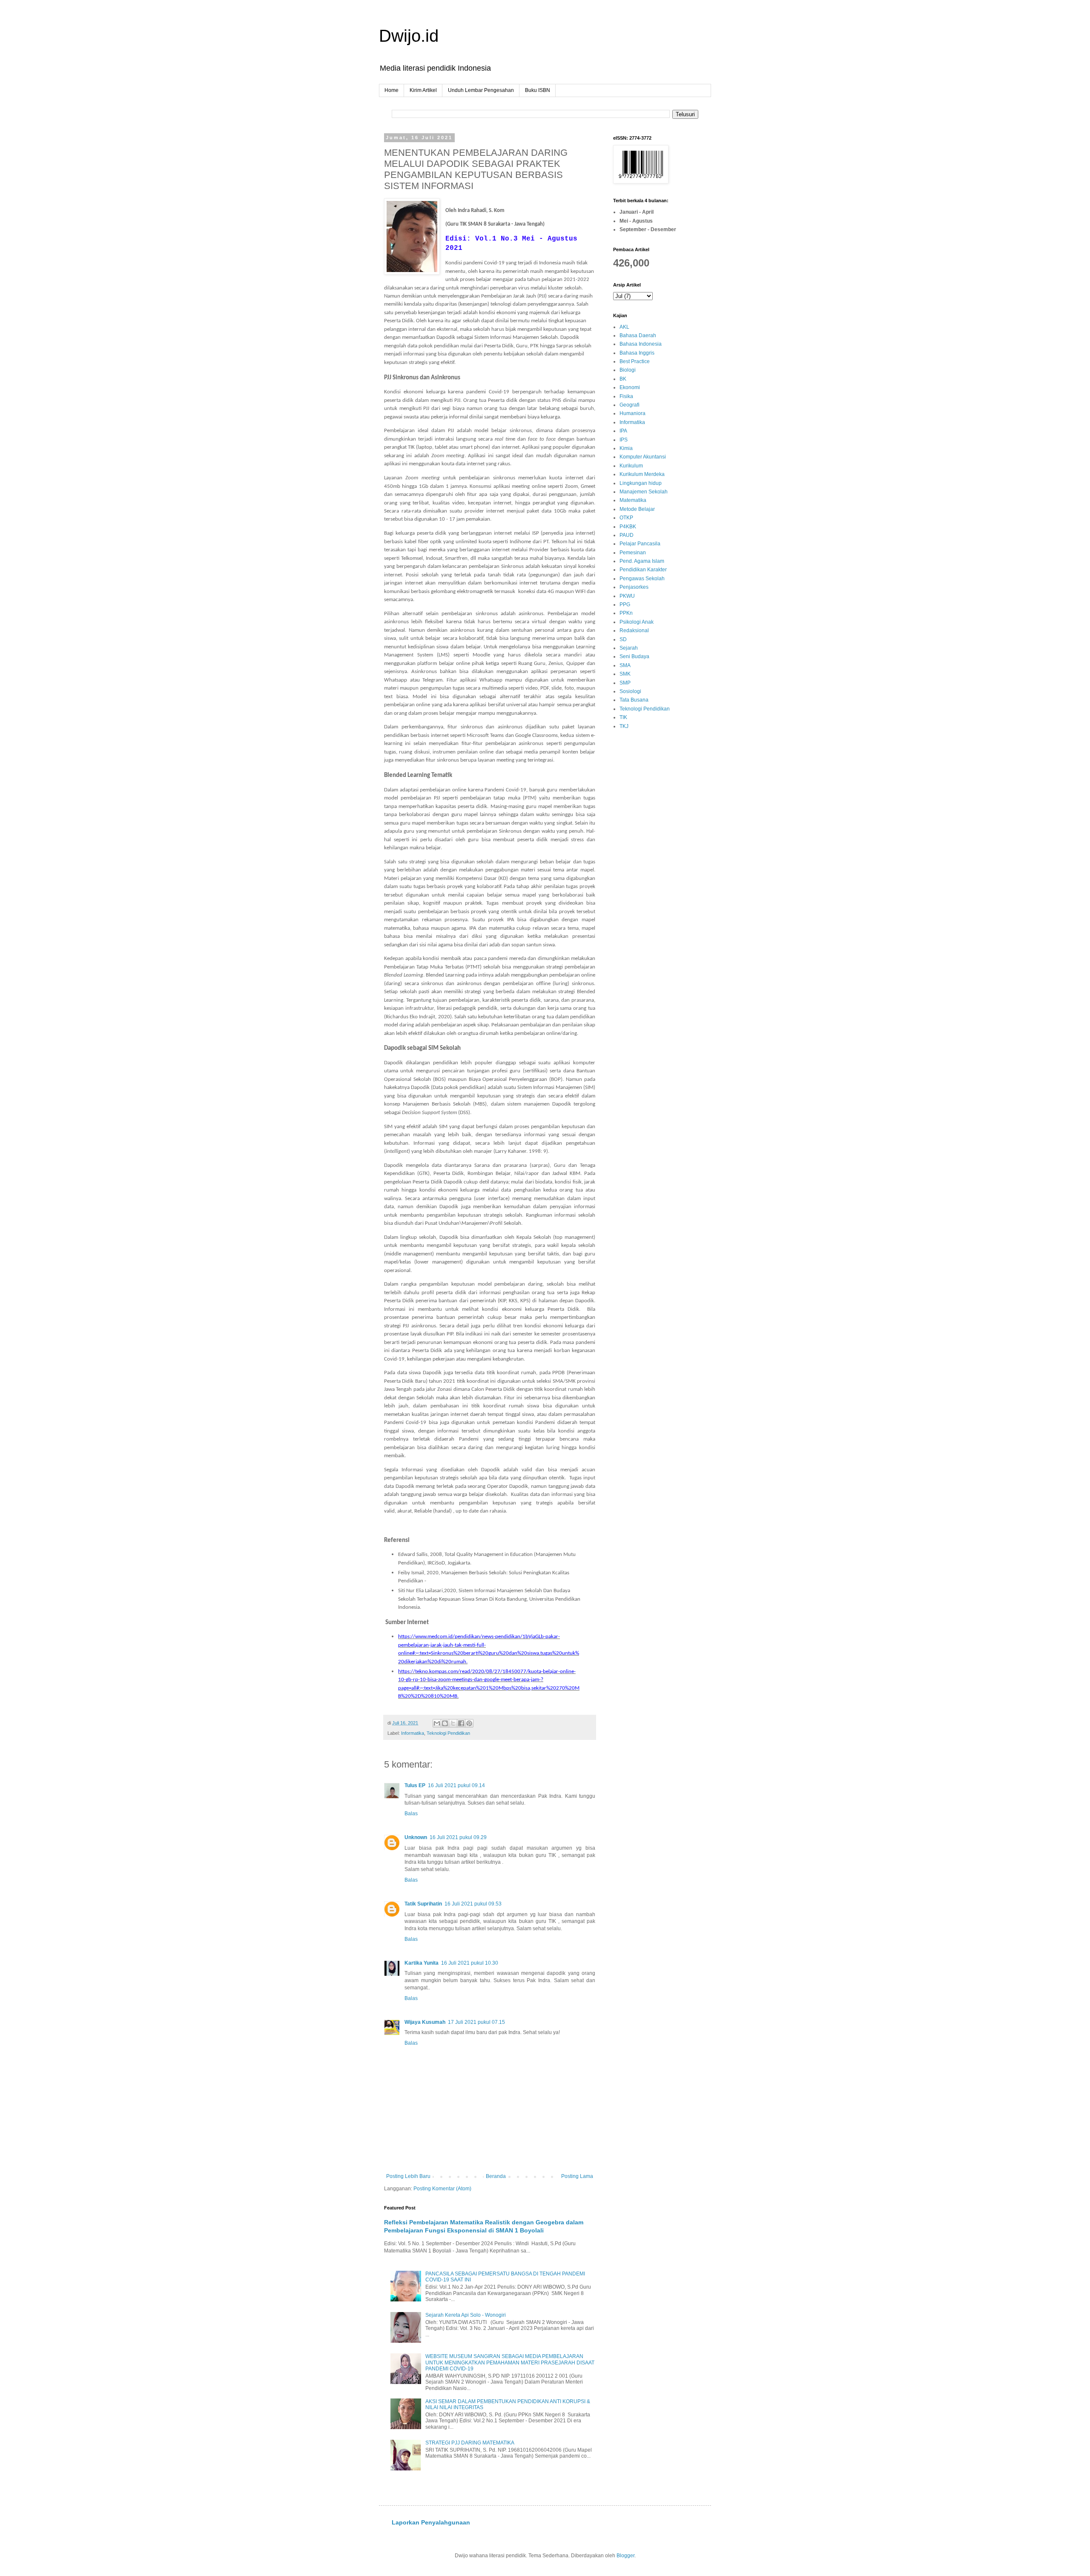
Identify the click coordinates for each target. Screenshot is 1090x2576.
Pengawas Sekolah (642, 579)
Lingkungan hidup (641, 483)
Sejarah (629, 648)
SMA (625, 665)
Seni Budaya (634, 656)
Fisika (626, 396)
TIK (623, 717)
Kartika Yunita (422, 1963)
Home (392, 90)
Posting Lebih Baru (408, 2176)
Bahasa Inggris (637, 353)
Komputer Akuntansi (643, 457)
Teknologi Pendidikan (448, 1733)
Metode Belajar (637, 509)
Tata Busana (634, 700)
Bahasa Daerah (638, 335)
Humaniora (632, 413)
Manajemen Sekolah (644, 492)
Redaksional (634, 630)
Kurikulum (631, 466)
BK (623, 379)
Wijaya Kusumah (425, 2022)
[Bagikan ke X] (453, 1723)
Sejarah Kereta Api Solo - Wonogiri (466, 2315)
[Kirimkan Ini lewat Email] (437, 1723)
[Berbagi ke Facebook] (461, 1723)
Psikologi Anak (637, 622)
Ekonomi (630, 387)
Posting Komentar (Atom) (442, 2189)
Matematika (633, 500)
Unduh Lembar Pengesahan (481, 90)
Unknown (416, 1837)
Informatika (413, 1733)
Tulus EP (415, 1785)
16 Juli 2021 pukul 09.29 (458, 1837)
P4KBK (628, 527)
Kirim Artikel (423, 90)
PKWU (627, 596)
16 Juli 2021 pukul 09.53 (473, 1904)
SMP (625, 683)
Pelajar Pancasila (640, 544)
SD (623, 639)
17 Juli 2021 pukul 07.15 (476, 2022)
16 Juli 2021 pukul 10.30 (470, 1963)
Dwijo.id (409, 36)
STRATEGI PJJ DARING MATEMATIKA (470, 2443)
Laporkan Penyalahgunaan (431, 2522)
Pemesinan (633, 553)
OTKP (626, 518)
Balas (411, 1814)
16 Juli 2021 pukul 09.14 (456, 1785)
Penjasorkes (634, 587)
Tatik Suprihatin (423, 1904)
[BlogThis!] (445, 1723)
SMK (625, 674)
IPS (624, 440)
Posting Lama (577, 2176)
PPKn (626, 613)
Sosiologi (630, 691)
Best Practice (635, 361)
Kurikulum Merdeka (642, 474)
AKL (624, 327)
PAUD (627, 535)
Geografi (630, 405)
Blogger (625, 2556)
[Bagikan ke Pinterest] (469, 1723)
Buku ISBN (538, 90)
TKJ (624, 726)
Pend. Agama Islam (642, 561)
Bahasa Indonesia (641, 344)
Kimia (626, 448)
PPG (625, 605)
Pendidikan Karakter (643, 570)
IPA (623, 431)
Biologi (628, 370)
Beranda (496, 2176)
